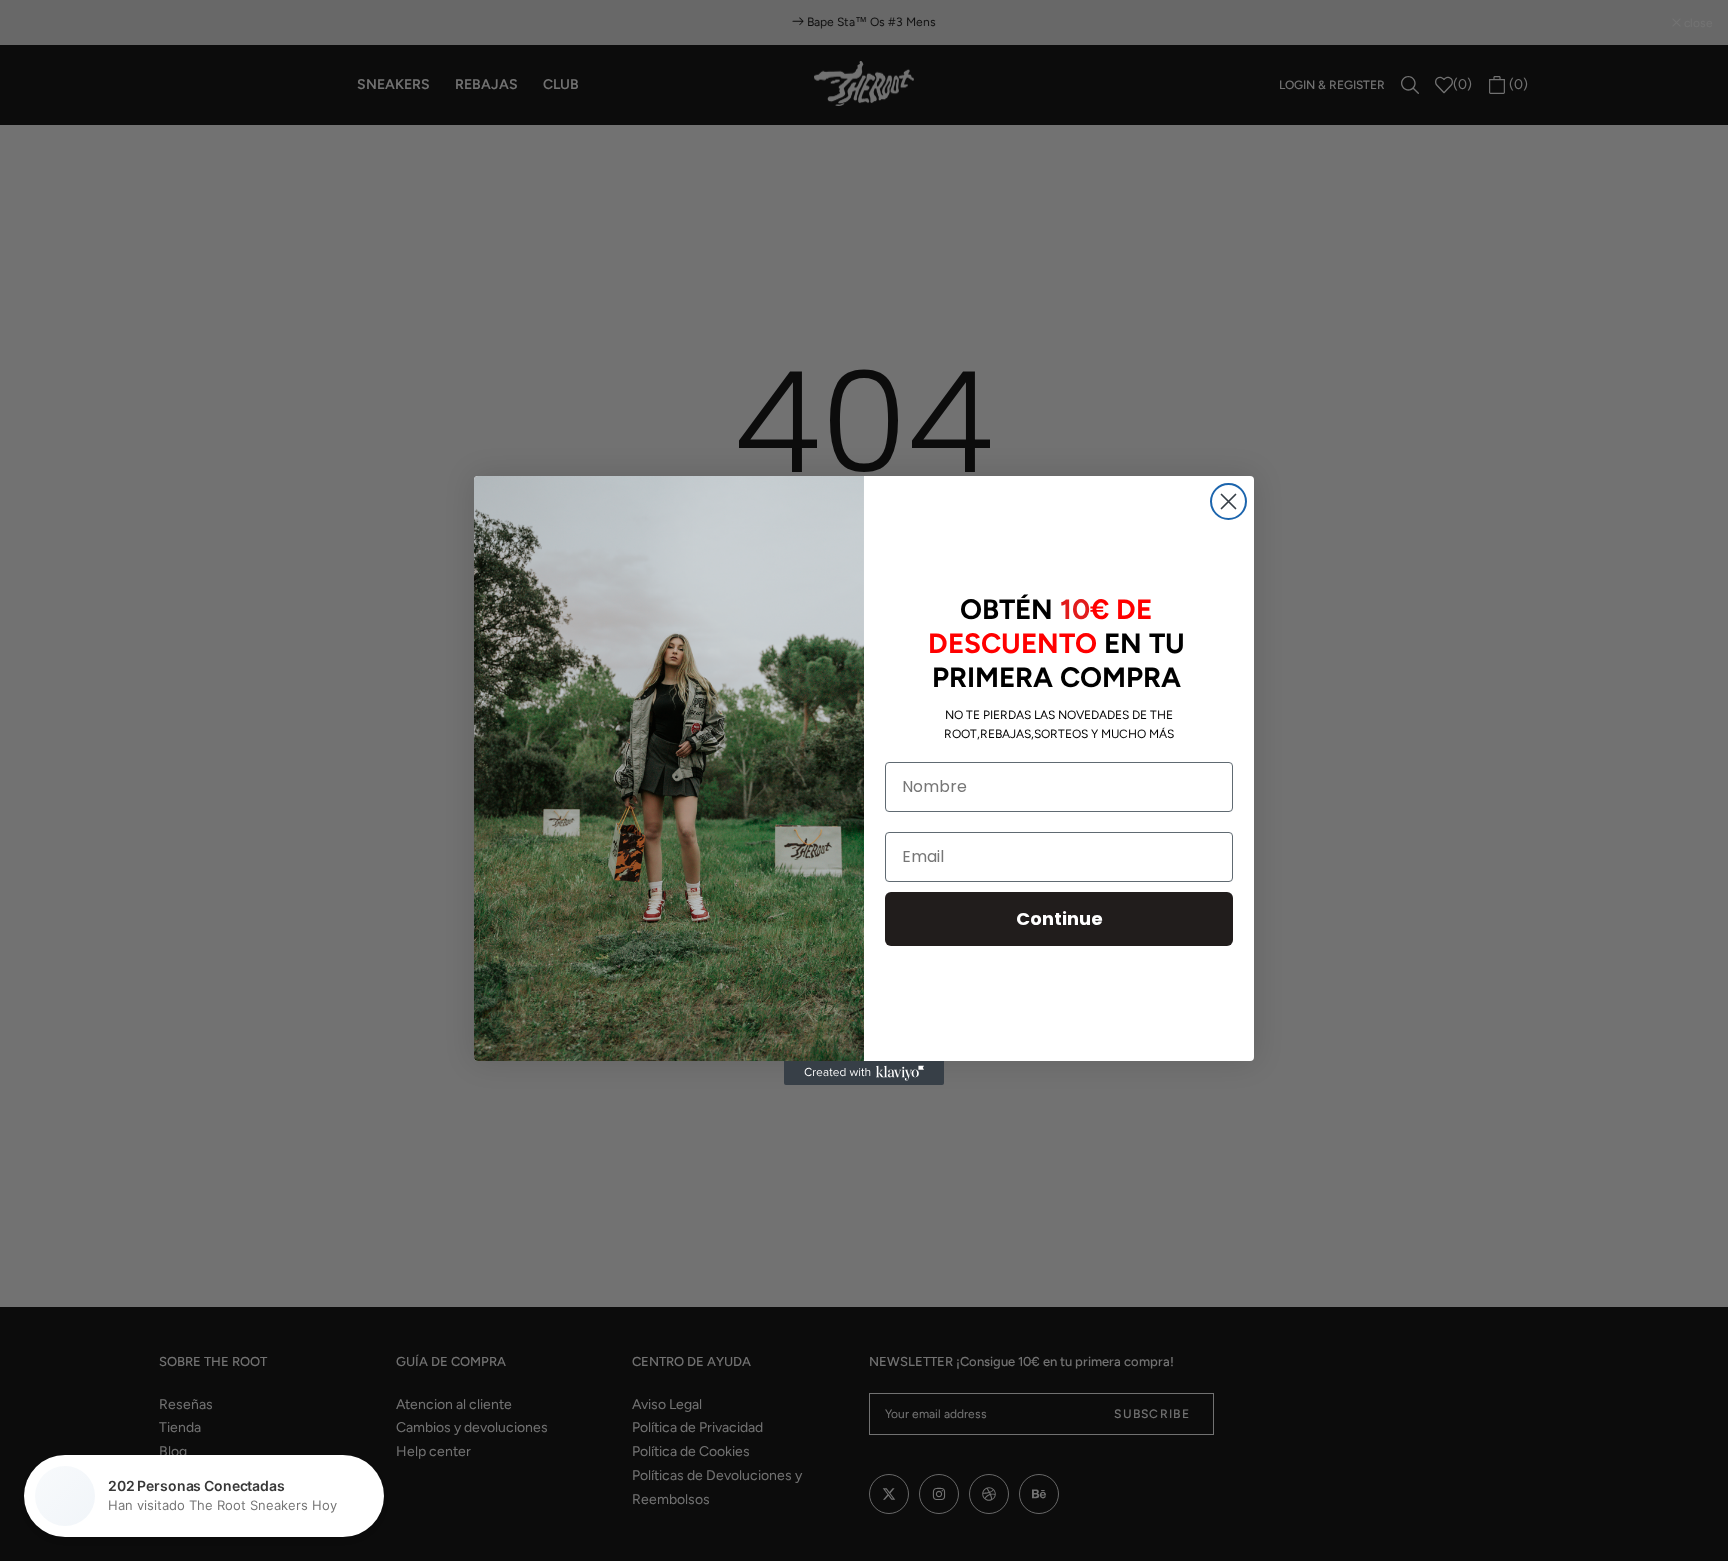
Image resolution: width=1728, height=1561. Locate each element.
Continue (1059, 918)
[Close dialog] (1228, 501)
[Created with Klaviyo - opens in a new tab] (864, 1073)
